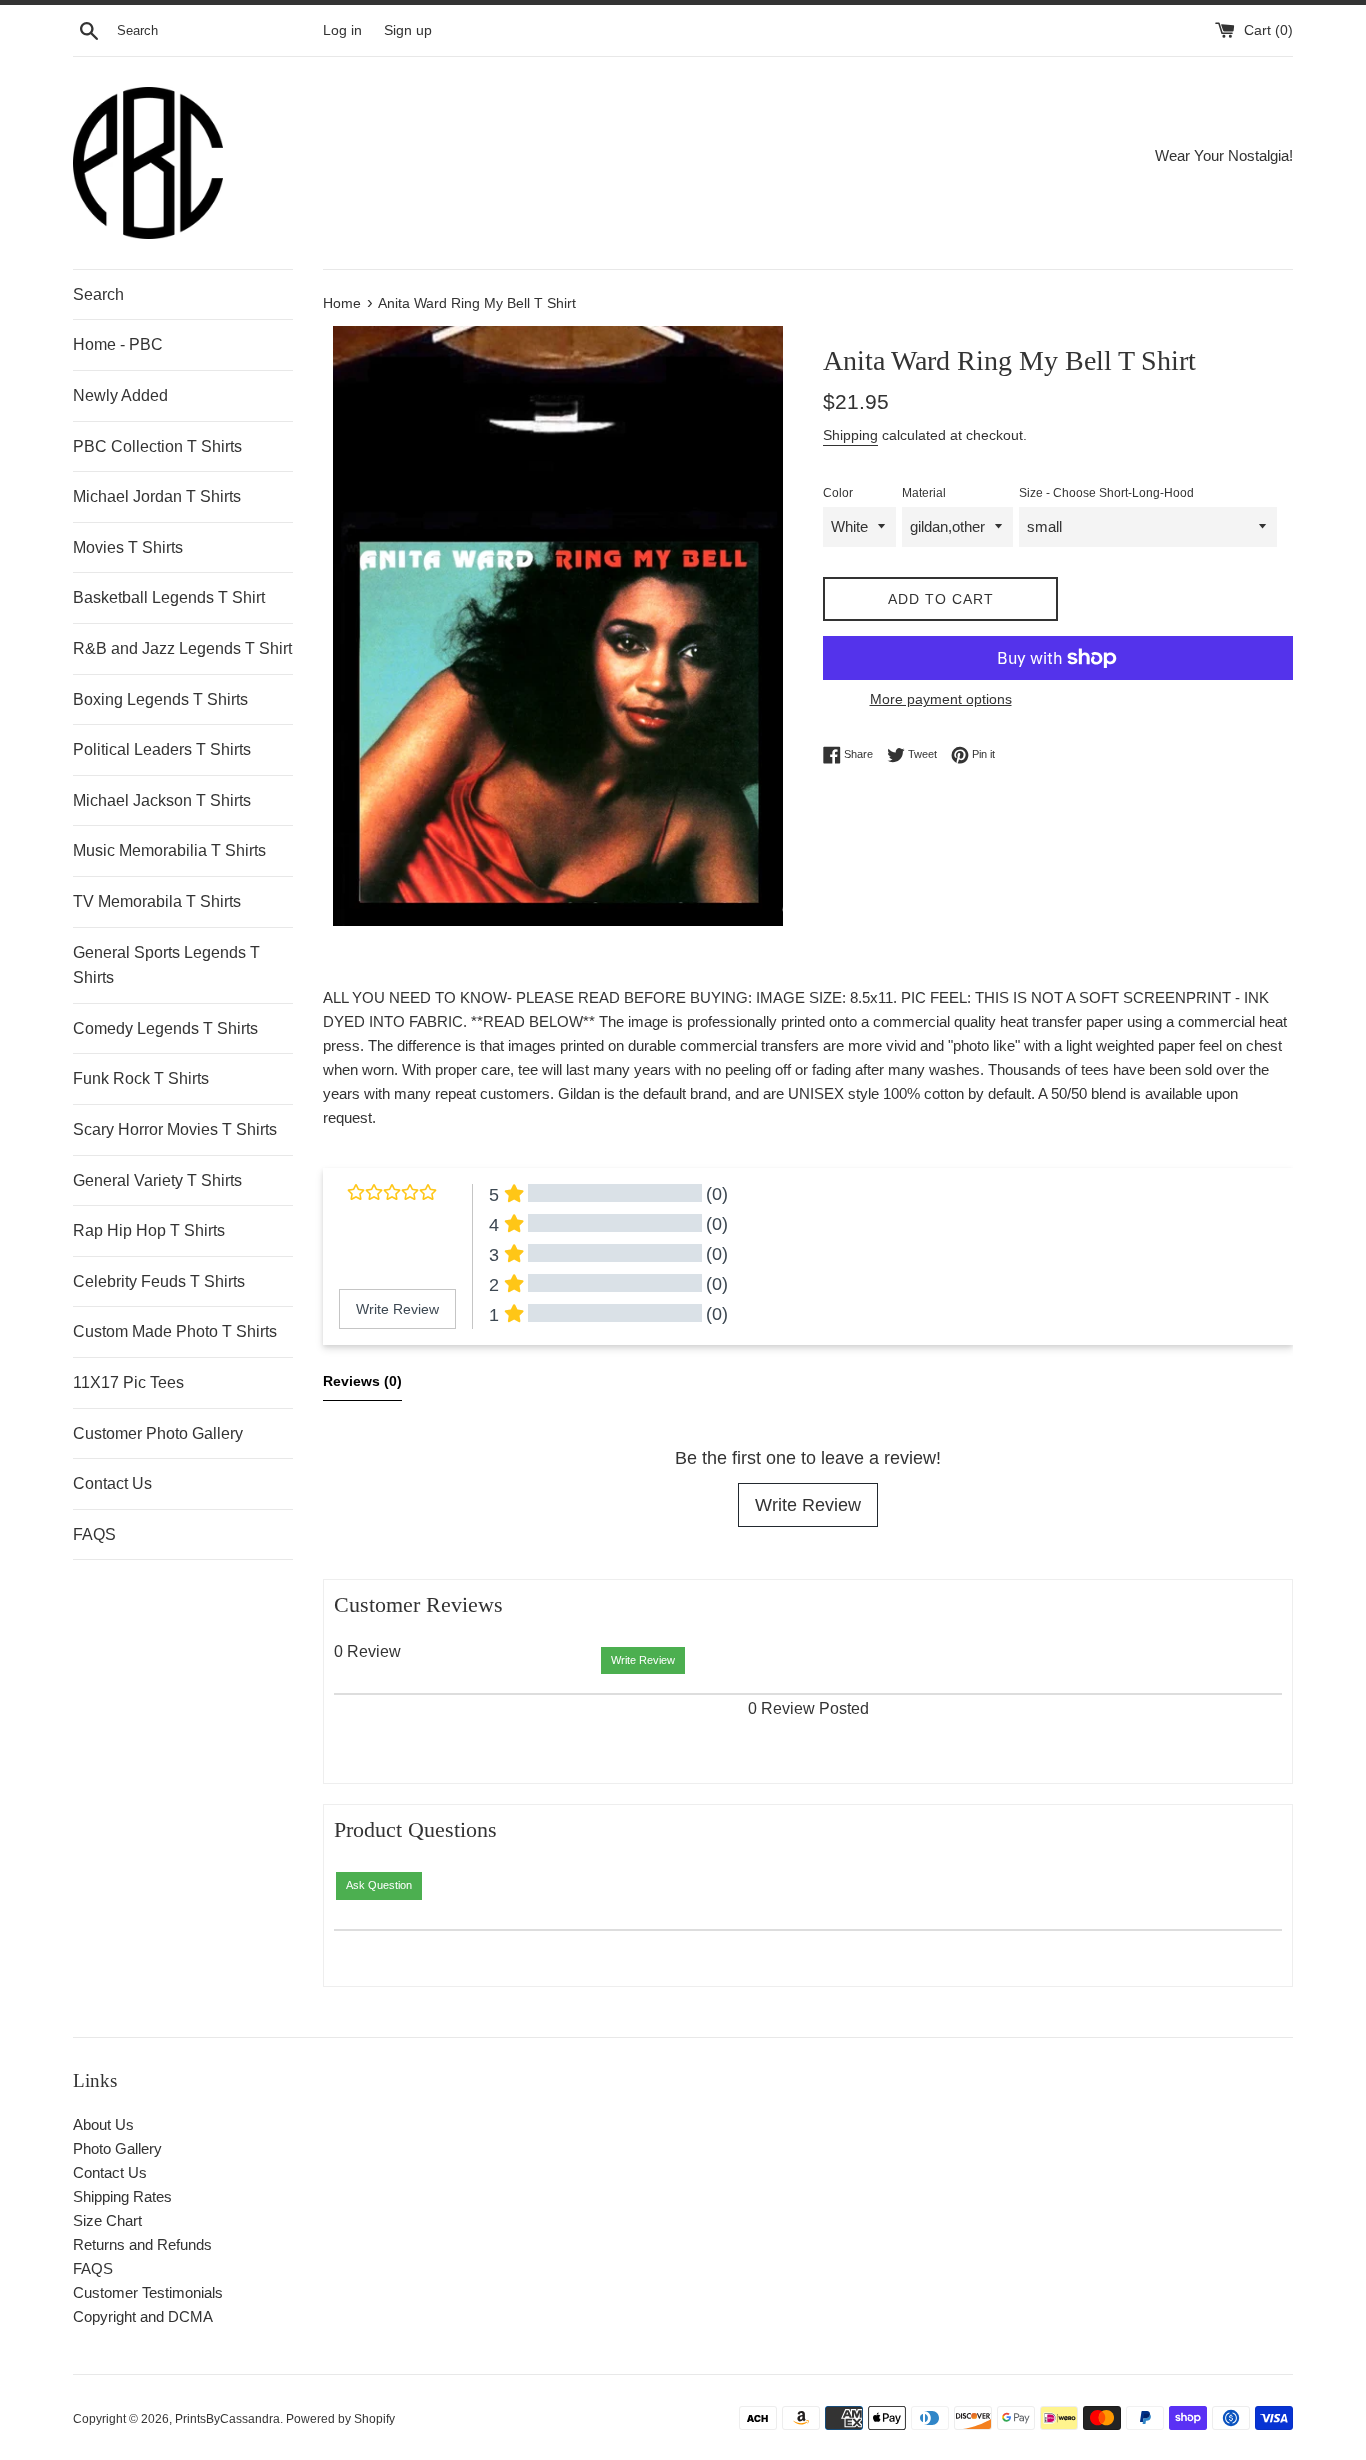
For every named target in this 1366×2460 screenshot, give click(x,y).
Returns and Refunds (142, 2244)
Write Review (808, 1505)
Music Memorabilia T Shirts (169, 850)
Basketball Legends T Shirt (169, 597)
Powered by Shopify (340, 2419)
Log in (342, 30)
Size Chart (107, 2220)
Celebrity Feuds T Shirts (159, 1281)
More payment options (941, 699)
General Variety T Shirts (157, 1180)
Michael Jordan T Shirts (157, 496)
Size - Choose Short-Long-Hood (1106, 493)
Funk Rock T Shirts (141, 1078)
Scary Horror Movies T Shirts (175, 1129)
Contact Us (112, 1483)
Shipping (850, 435)
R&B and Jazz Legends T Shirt (182, 648)
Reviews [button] (362, 1381)
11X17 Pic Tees (128, 1382)
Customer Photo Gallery (158, 1433)
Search (98, 294)
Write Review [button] (397, 1309)
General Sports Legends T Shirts (166, 965)
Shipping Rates (122, 2196)
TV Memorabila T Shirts (157, 901)
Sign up (408, 30)
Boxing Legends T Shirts (160, 699)
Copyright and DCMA (143, 2316)
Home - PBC (118, 344)
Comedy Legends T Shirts (165, 1028)
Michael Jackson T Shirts (162, 800)
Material (924, 493)
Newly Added (120, 395)
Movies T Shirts (128, 547)
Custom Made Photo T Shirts (175, 1331)
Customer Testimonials (148, 2292)
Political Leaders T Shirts (162, 749)
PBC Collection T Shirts (157, 446)
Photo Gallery (117, 2148)
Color (838, 493)
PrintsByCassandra (227, 2419)
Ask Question (379, 1885)
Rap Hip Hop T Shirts (149, 1230)
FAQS (94, 1534)
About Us (103, 2124)
